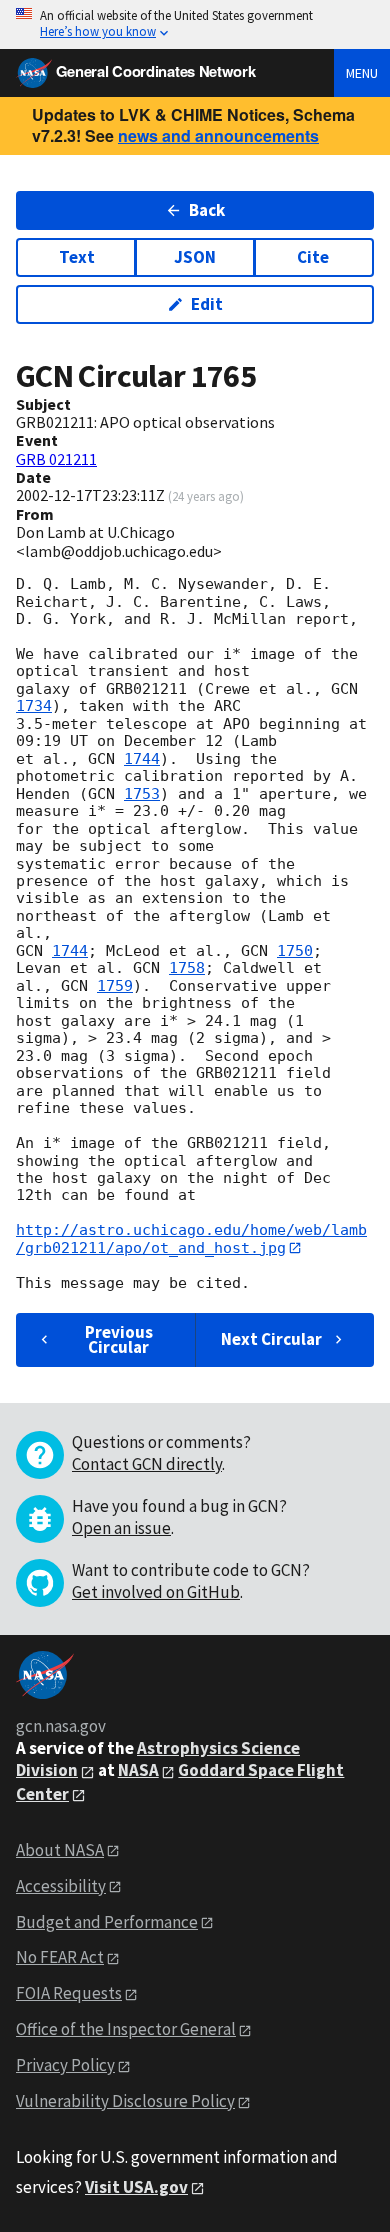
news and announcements (218, 135)
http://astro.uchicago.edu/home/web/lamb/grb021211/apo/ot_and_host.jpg (191, 1238)
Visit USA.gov (136, 2187)
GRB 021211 (56, 459)
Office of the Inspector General (126, 2029)
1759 (115, 986)
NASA (138, 1770)
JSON (195, 257)
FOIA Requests (69, 1993)
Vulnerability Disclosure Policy (125, 2101)
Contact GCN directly (147, 1464)
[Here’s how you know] (195, 24)
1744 (142, 759)
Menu (362, 73)
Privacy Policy (65, 2065)
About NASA (60, 1850)
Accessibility (61, 1886)
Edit (207, 304)
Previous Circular (119, 1339)
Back (207, 210)
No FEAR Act (60, 1957)
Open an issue (121, 1528)
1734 (34, 706)
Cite (313, 257)
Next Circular (271, 1339)
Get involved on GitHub (156, 1592)
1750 (295, 951)
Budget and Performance (107, 1922)
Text (77, 257)
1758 (187, 968)
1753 (142, 794)
